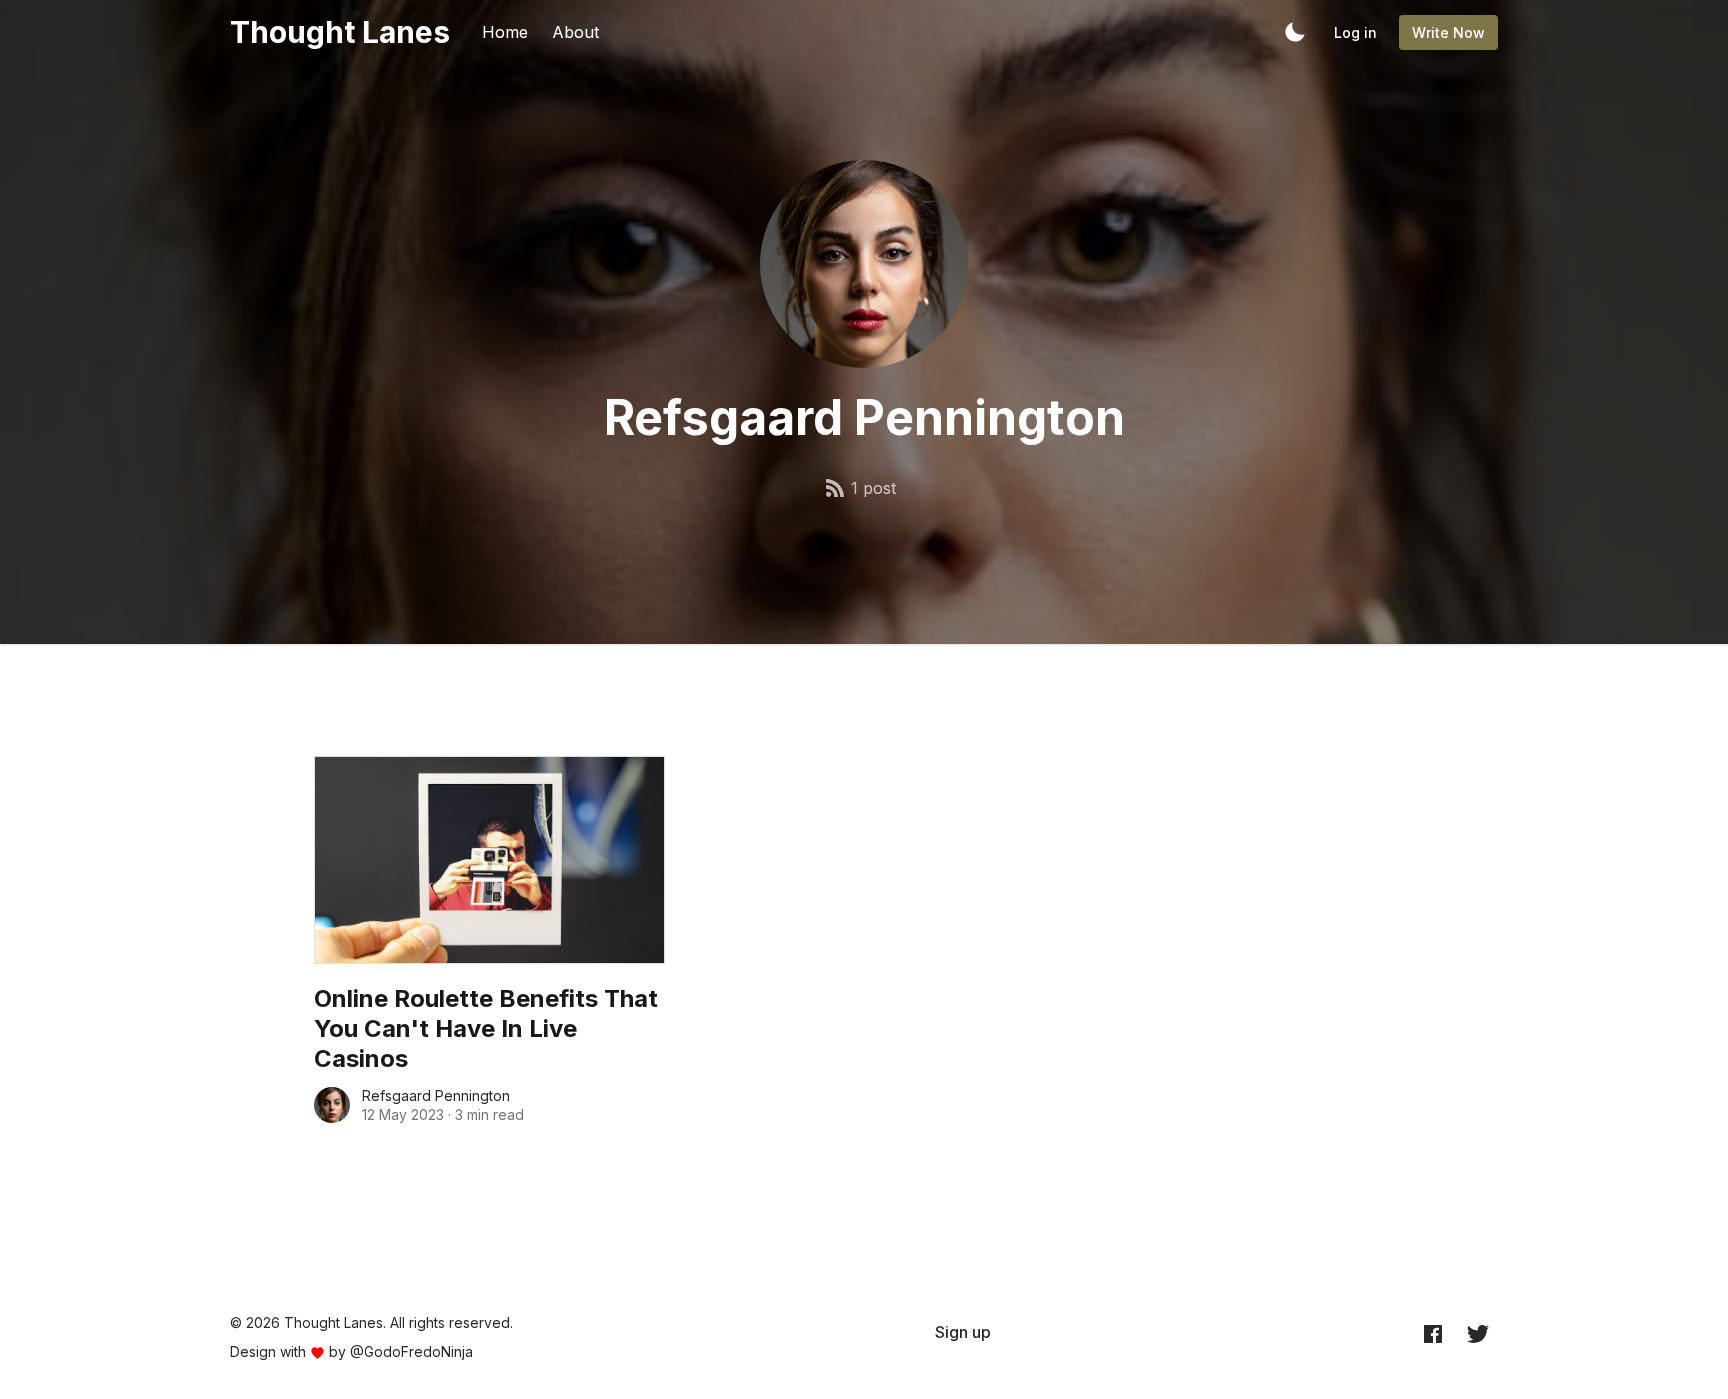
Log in (1355, 32)
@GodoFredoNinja (411, 1351)
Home (505, 32)
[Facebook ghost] (1433, 1333)
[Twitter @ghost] (1478, 1333)
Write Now (1448, 32)
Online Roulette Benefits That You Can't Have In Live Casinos (486, 1028)
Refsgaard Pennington (436, 1095)
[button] (1295, 32)
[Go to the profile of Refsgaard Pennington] (332, 1105)
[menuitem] (963, 1332)
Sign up (963, 1332)
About (575, 32)
